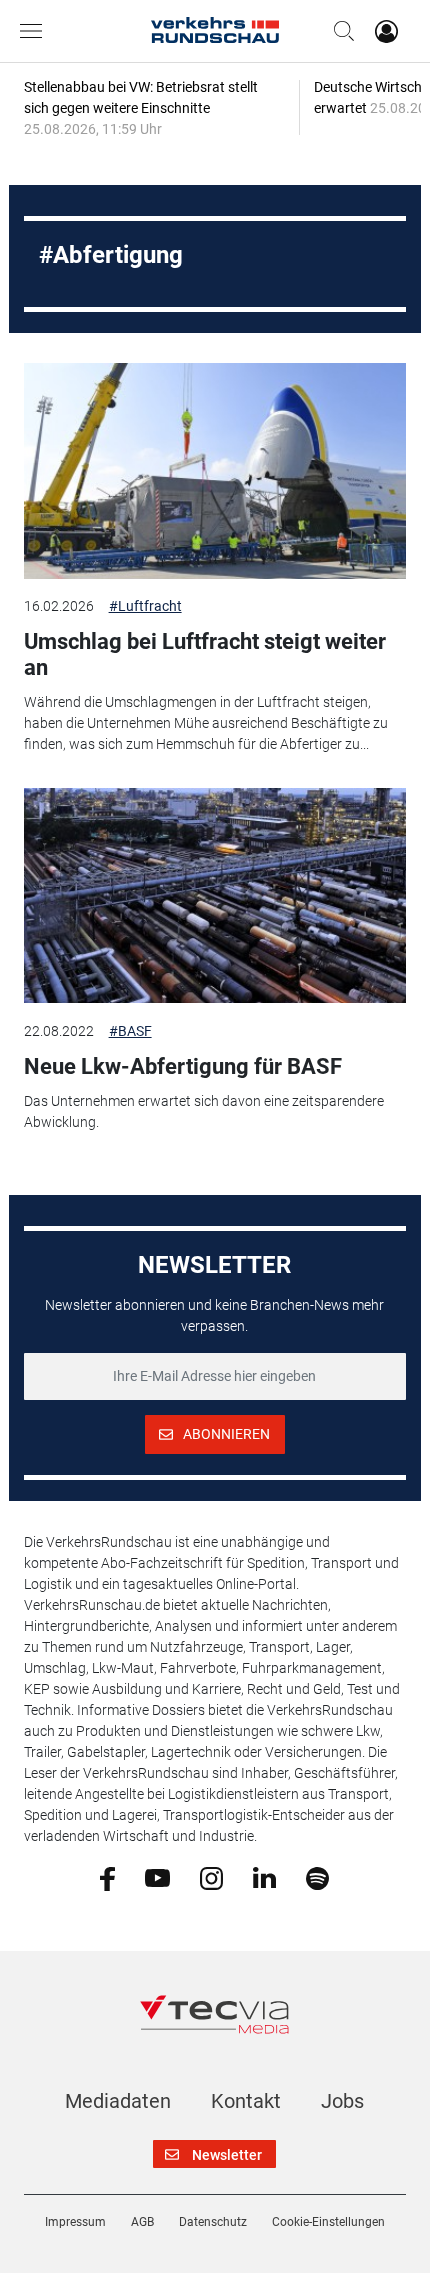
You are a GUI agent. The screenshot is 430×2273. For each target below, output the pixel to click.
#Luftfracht (145, 606)
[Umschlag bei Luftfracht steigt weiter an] (215, 471)
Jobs (342, 2101)
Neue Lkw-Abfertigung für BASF (183, 1066)
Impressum (75, 2222)
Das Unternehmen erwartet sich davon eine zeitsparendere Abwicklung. (204, 1111)
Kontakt (246, 2101)
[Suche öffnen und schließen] (339, 31)
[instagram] (211, 1877)
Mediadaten (118, 2101)
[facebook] (107, 1877)
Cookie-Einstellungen (328, 2222)
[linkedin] (264, 1877)
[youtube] (157, 1877)
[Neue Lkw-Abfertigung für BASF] (215, 896)
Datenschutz (213, 2222)
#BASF (130, 1031)
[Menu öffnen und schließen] (36, 31)
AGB (142, 2222)
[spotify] (317, 1877)
